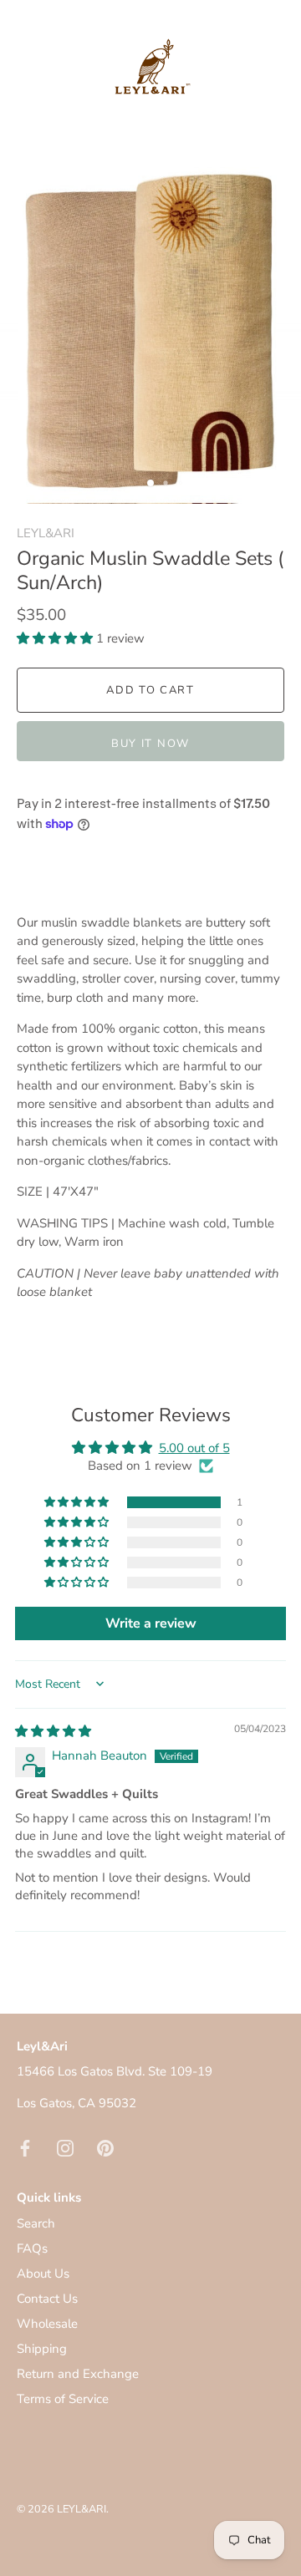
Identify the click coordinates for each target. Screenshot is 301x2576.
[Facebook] (25, 2147)
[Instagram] (65, 2147)
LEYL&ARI (46, 533)
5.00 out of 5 (194, 1448)
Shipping (42, 2349)
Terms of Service (63, 2399)
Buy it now (150, 744)
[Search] (237, 83)
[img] (53, 1731)
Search (36, 2223)
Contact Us (47, 2299)
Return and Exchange (78, 2374)
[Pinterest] (105, 2147)
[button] (56, 638)
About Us (43, 2274)
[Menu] (27, 80)
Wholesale (47, 2324)
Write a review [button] (151, 1623)
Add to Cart (150, 690)
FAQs (32, 2248)
